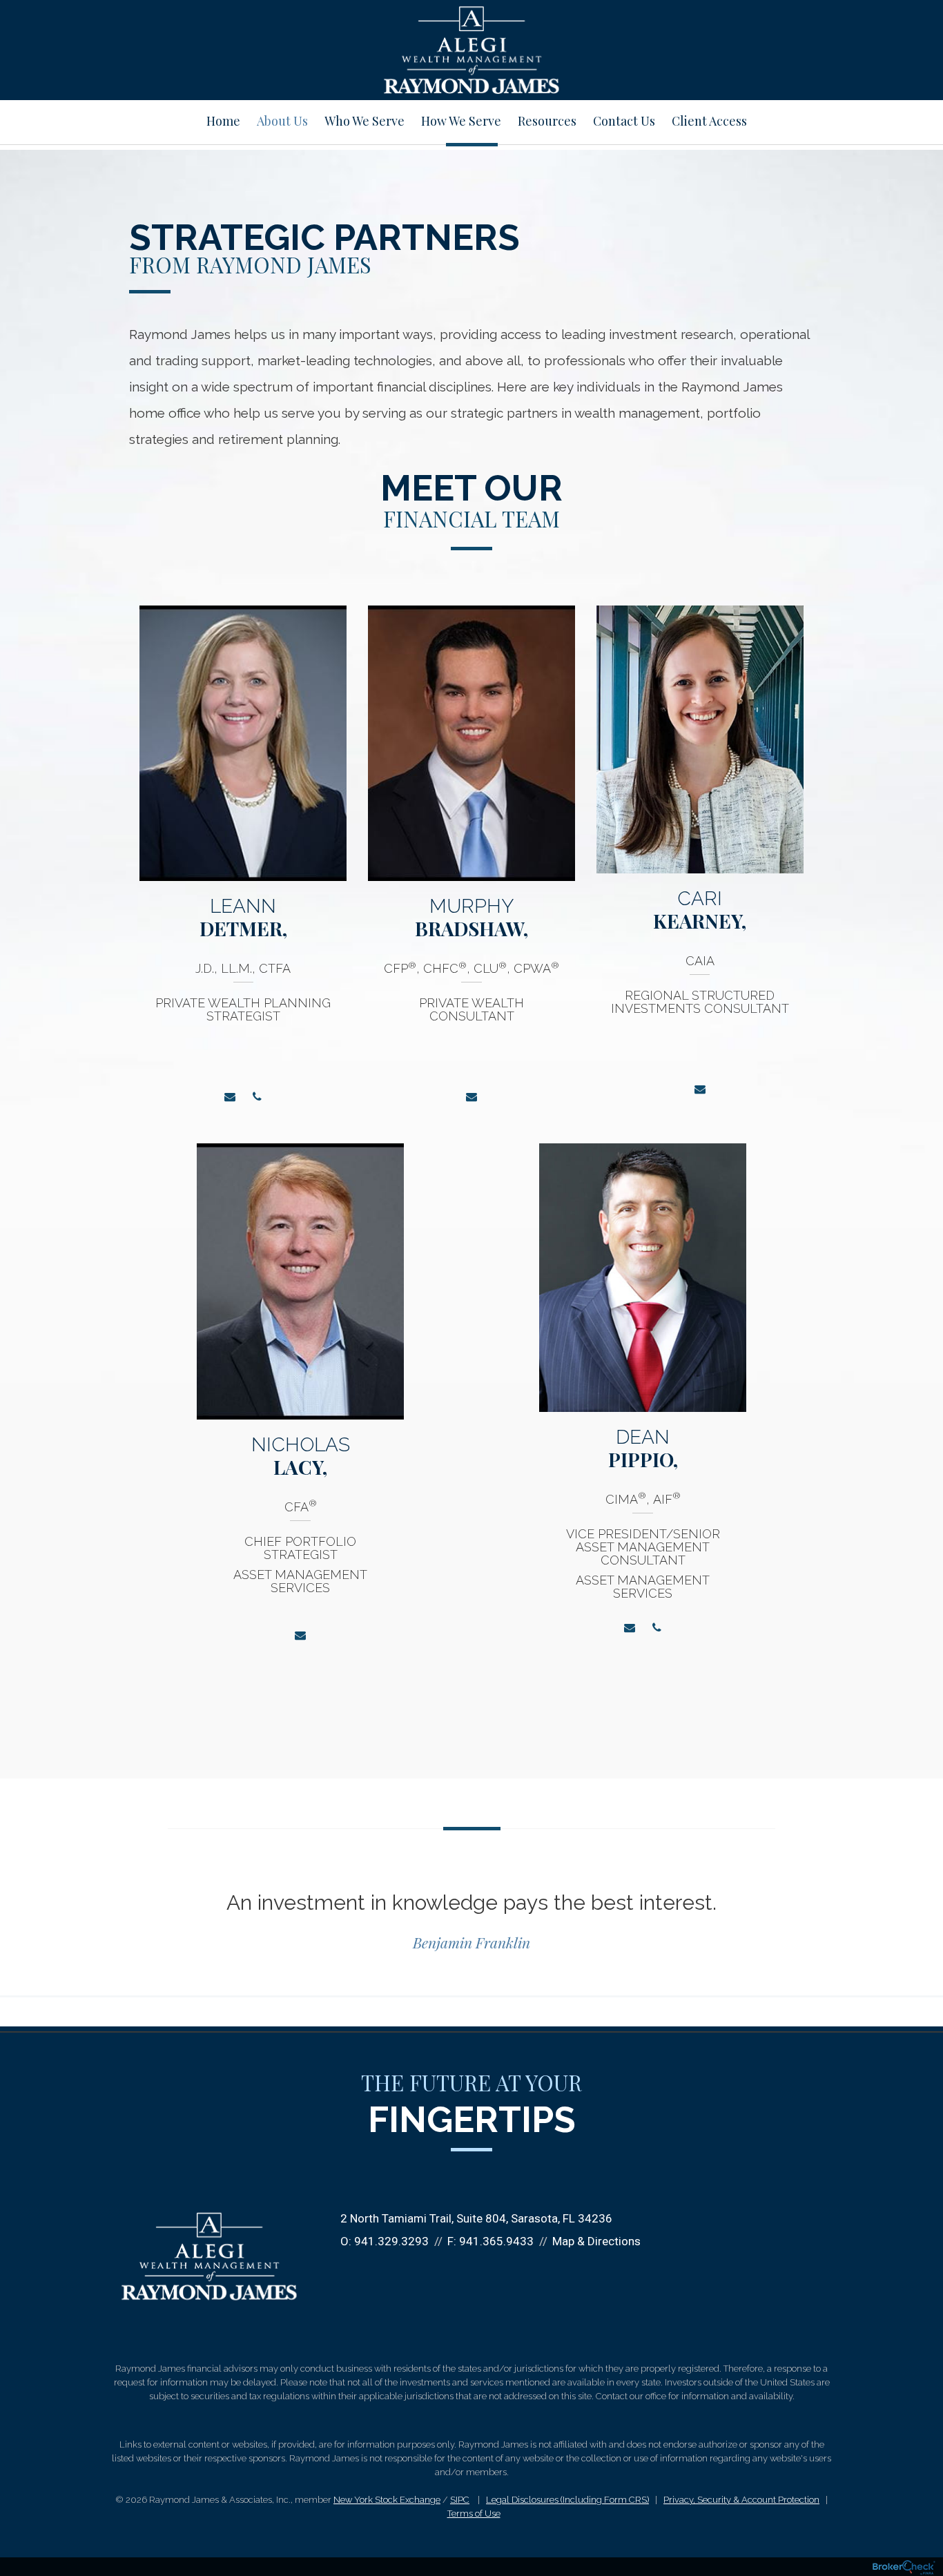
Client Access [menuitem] (709, 121)
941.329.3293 (391, 2241)
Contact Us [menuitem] (624, 121)
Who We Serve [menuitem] (364, 121)
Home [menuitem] (223, 121)
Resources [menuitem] (547, 121)
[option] (243, 864)
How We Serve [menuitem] (461, 121)
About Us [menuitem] (282, 121)
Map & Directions (596, 2241)
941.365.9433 (496, 2241)
